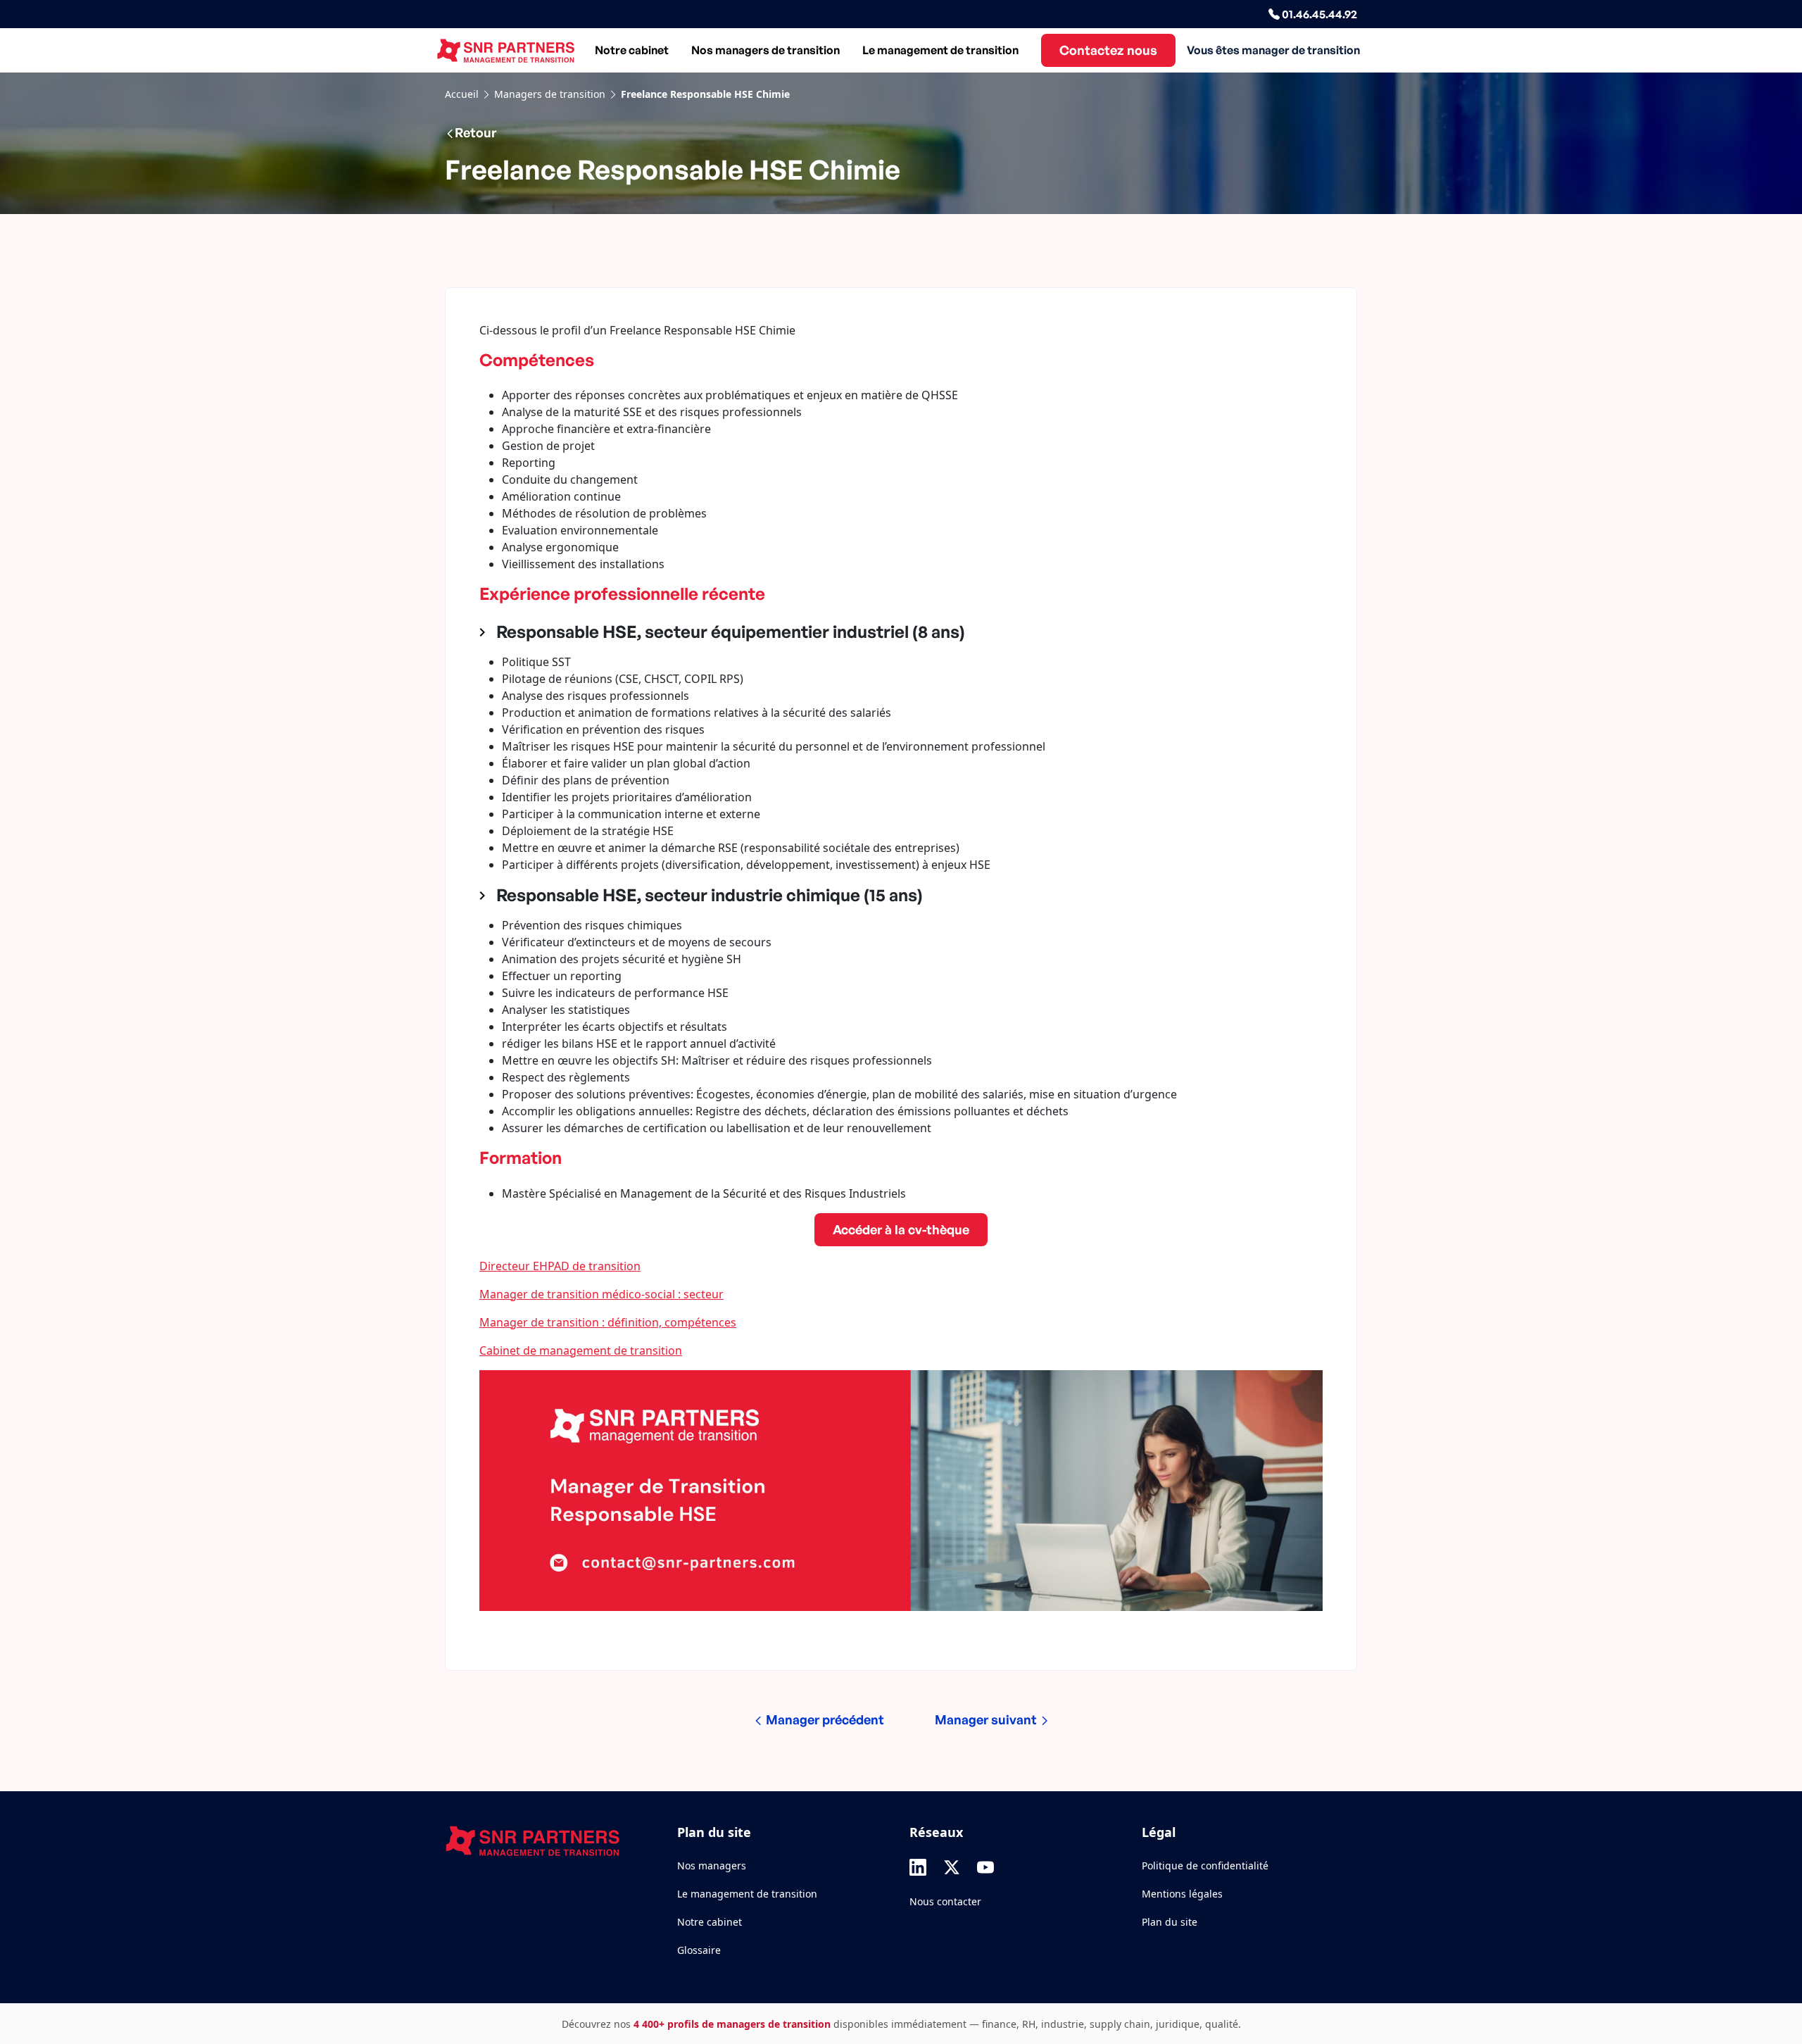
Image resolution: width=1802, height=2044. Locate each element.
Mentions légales (1182, 1894)
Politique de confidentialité (1205, 1866)
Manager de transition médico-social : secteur (601, 1294)
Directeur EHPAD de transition (560, 1266)
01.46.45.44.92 (1318, 14)
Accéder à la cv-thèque (901, 1229)
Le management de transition (940, 50)
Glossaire (699, 1950)
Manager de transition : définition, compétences (608, 1322)
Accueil (462, 94)
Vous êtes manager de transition (1273, 50)
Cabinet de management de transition (581, 1350)
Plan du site (1170, 1922)
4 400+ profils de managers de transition (732, 2024)
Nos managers (712, 1866)
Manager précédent (824, 1719)
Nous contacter (945, 1901)
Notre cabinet (632, 50)
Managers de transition (550, 94)
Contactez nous (1108, 50)
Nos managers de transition (765, 50)
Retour (475, 132)
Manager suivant (987, 1719)
